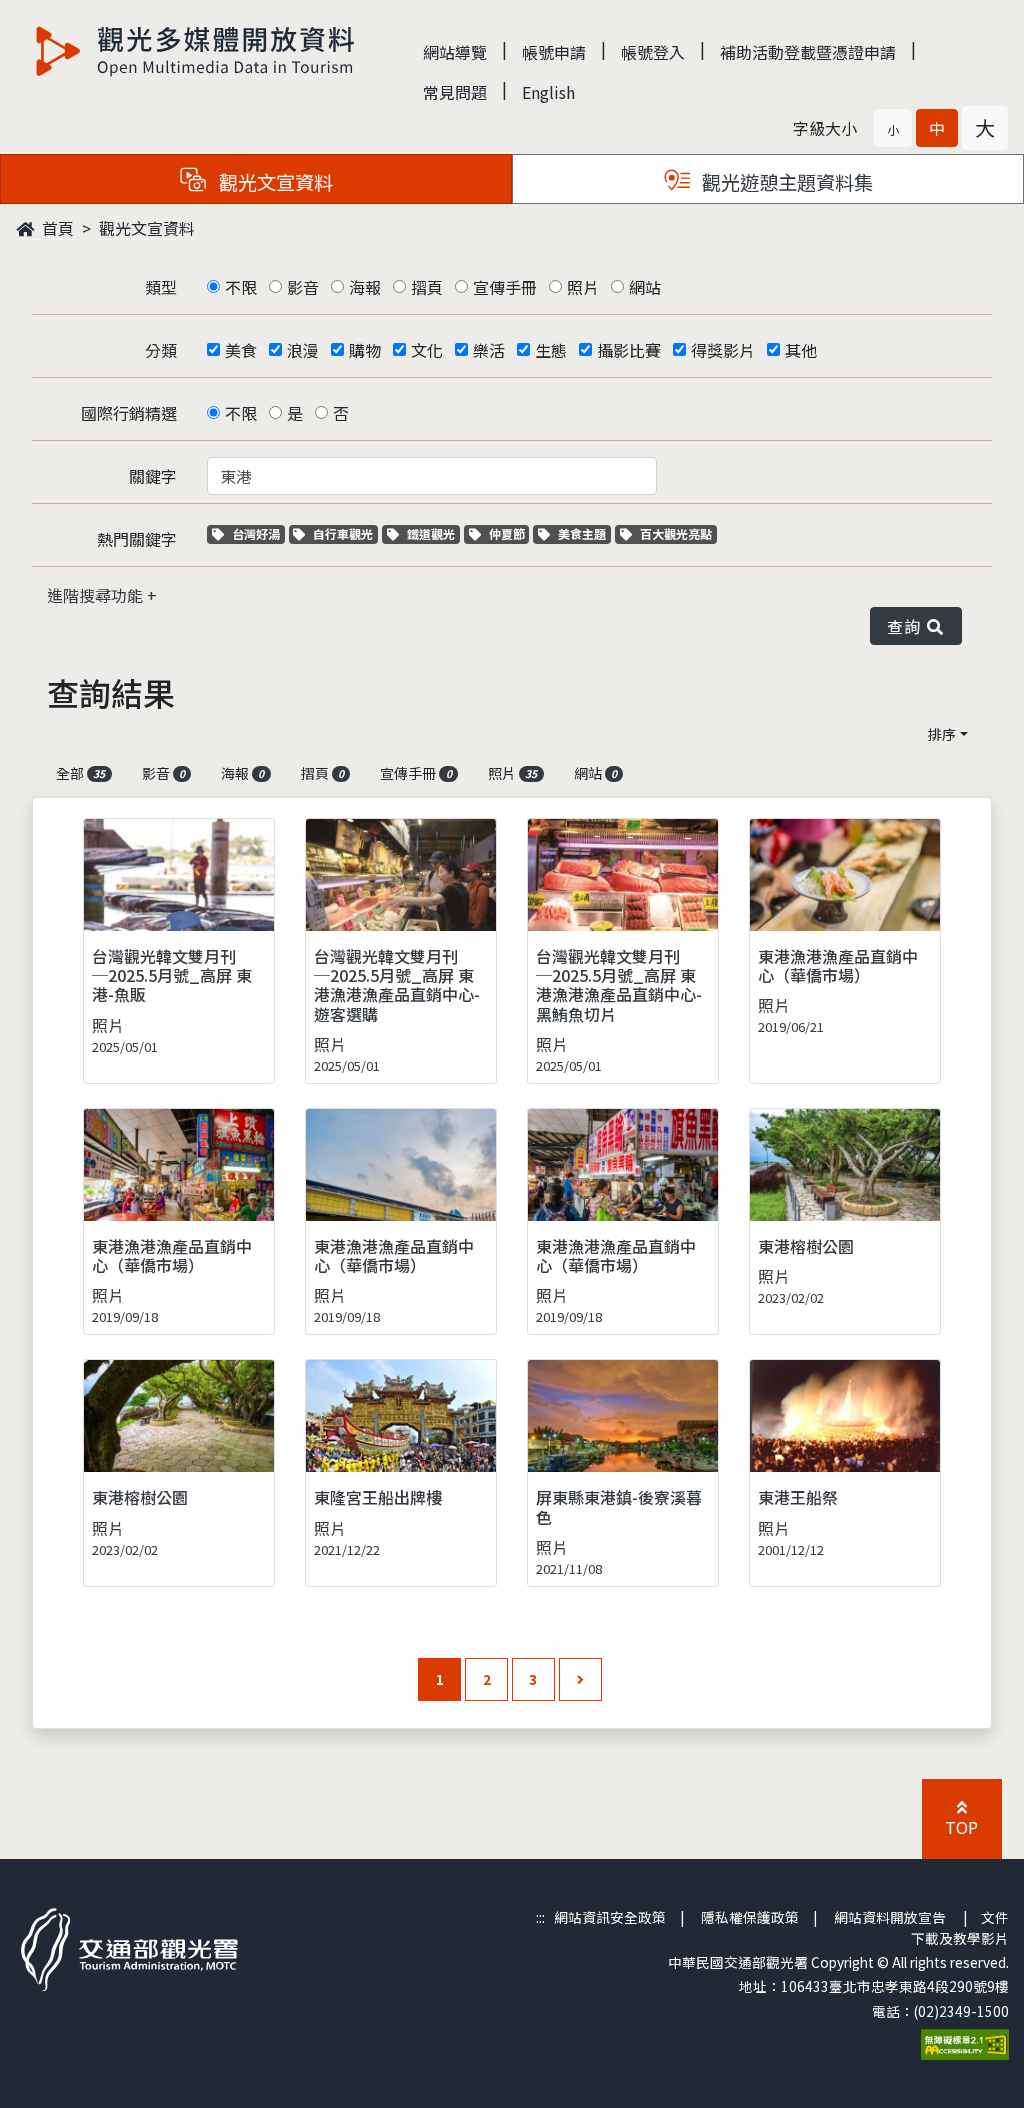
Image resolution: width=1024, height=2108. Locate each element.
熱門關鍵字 (137, 539)
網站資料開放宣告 (890, 1917)
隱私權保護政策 (750, 1917)
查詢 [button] (907, 626)
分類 (161, 350)
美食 (241, 350)
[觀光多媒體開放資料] (196, 51)
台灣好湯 (258, 533)
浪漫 (303, 350)
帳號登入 (653, 52)
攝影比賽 (629, 350)
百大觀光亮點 (675, 533)
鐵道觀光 (433, 533)
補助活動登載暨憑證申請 (808, 52)
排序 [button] (942, 734)
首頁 (56, 228)
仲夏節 (509, 533)
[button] (893, 128)
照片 (583, 287)
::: (540, 1917)
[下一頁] (580, 1679)
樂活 (489, 350)
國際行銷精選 (129, 413)
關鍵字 (153, 476)
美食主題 (584, 533)
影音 (303, 287)
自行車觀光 (342, 533)
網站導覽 (455, 52)
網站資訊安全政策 (610, 1917)
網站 (645, 287)
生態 (551, 350)
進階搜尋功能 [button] (97, 595)
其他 (801, 350)
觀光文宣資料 (147, 228)
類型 (161, 287)
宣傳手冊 (505, 287)
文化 (427, 350)
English (548, 92)
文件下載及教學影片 (960, 1927)
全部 (80, 773)
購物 (365, 350)
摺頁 (427, 287)
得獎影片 (723, 350)
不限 (241, 287)
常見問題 (455, 92)
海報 (365, 287)
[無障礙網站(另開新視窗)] (965, 2042)
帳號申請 (554, 52)
